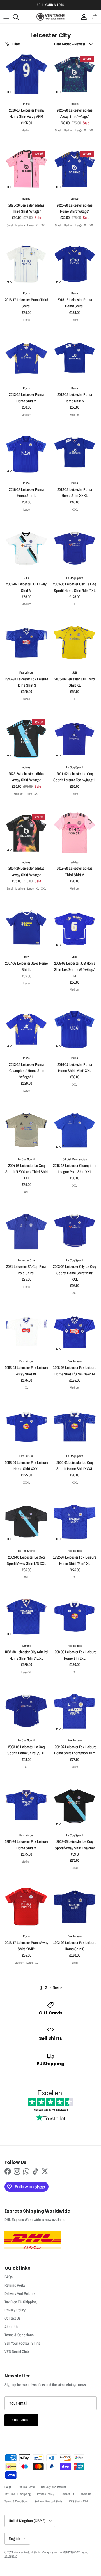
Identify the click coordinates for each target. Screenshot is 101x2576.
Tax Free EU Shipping (21, 2302)
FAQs (9, 2277)
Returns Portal (15, 2285)
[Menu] (6, 17)
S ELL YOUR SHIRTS (50, 5)
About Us (11, 2327)
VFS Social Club (17, 2351)
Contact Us (12, 2318)
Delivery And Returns (20, 2293)
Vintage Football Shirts (27, 2552)
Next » (57, 1987)
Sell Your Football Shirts (22, 2343)
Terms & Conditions (19, 2335)
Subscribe (21, 2420)
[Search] (19, 17)
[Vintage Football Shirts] (50, 17)
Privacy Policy (15, 2310)
